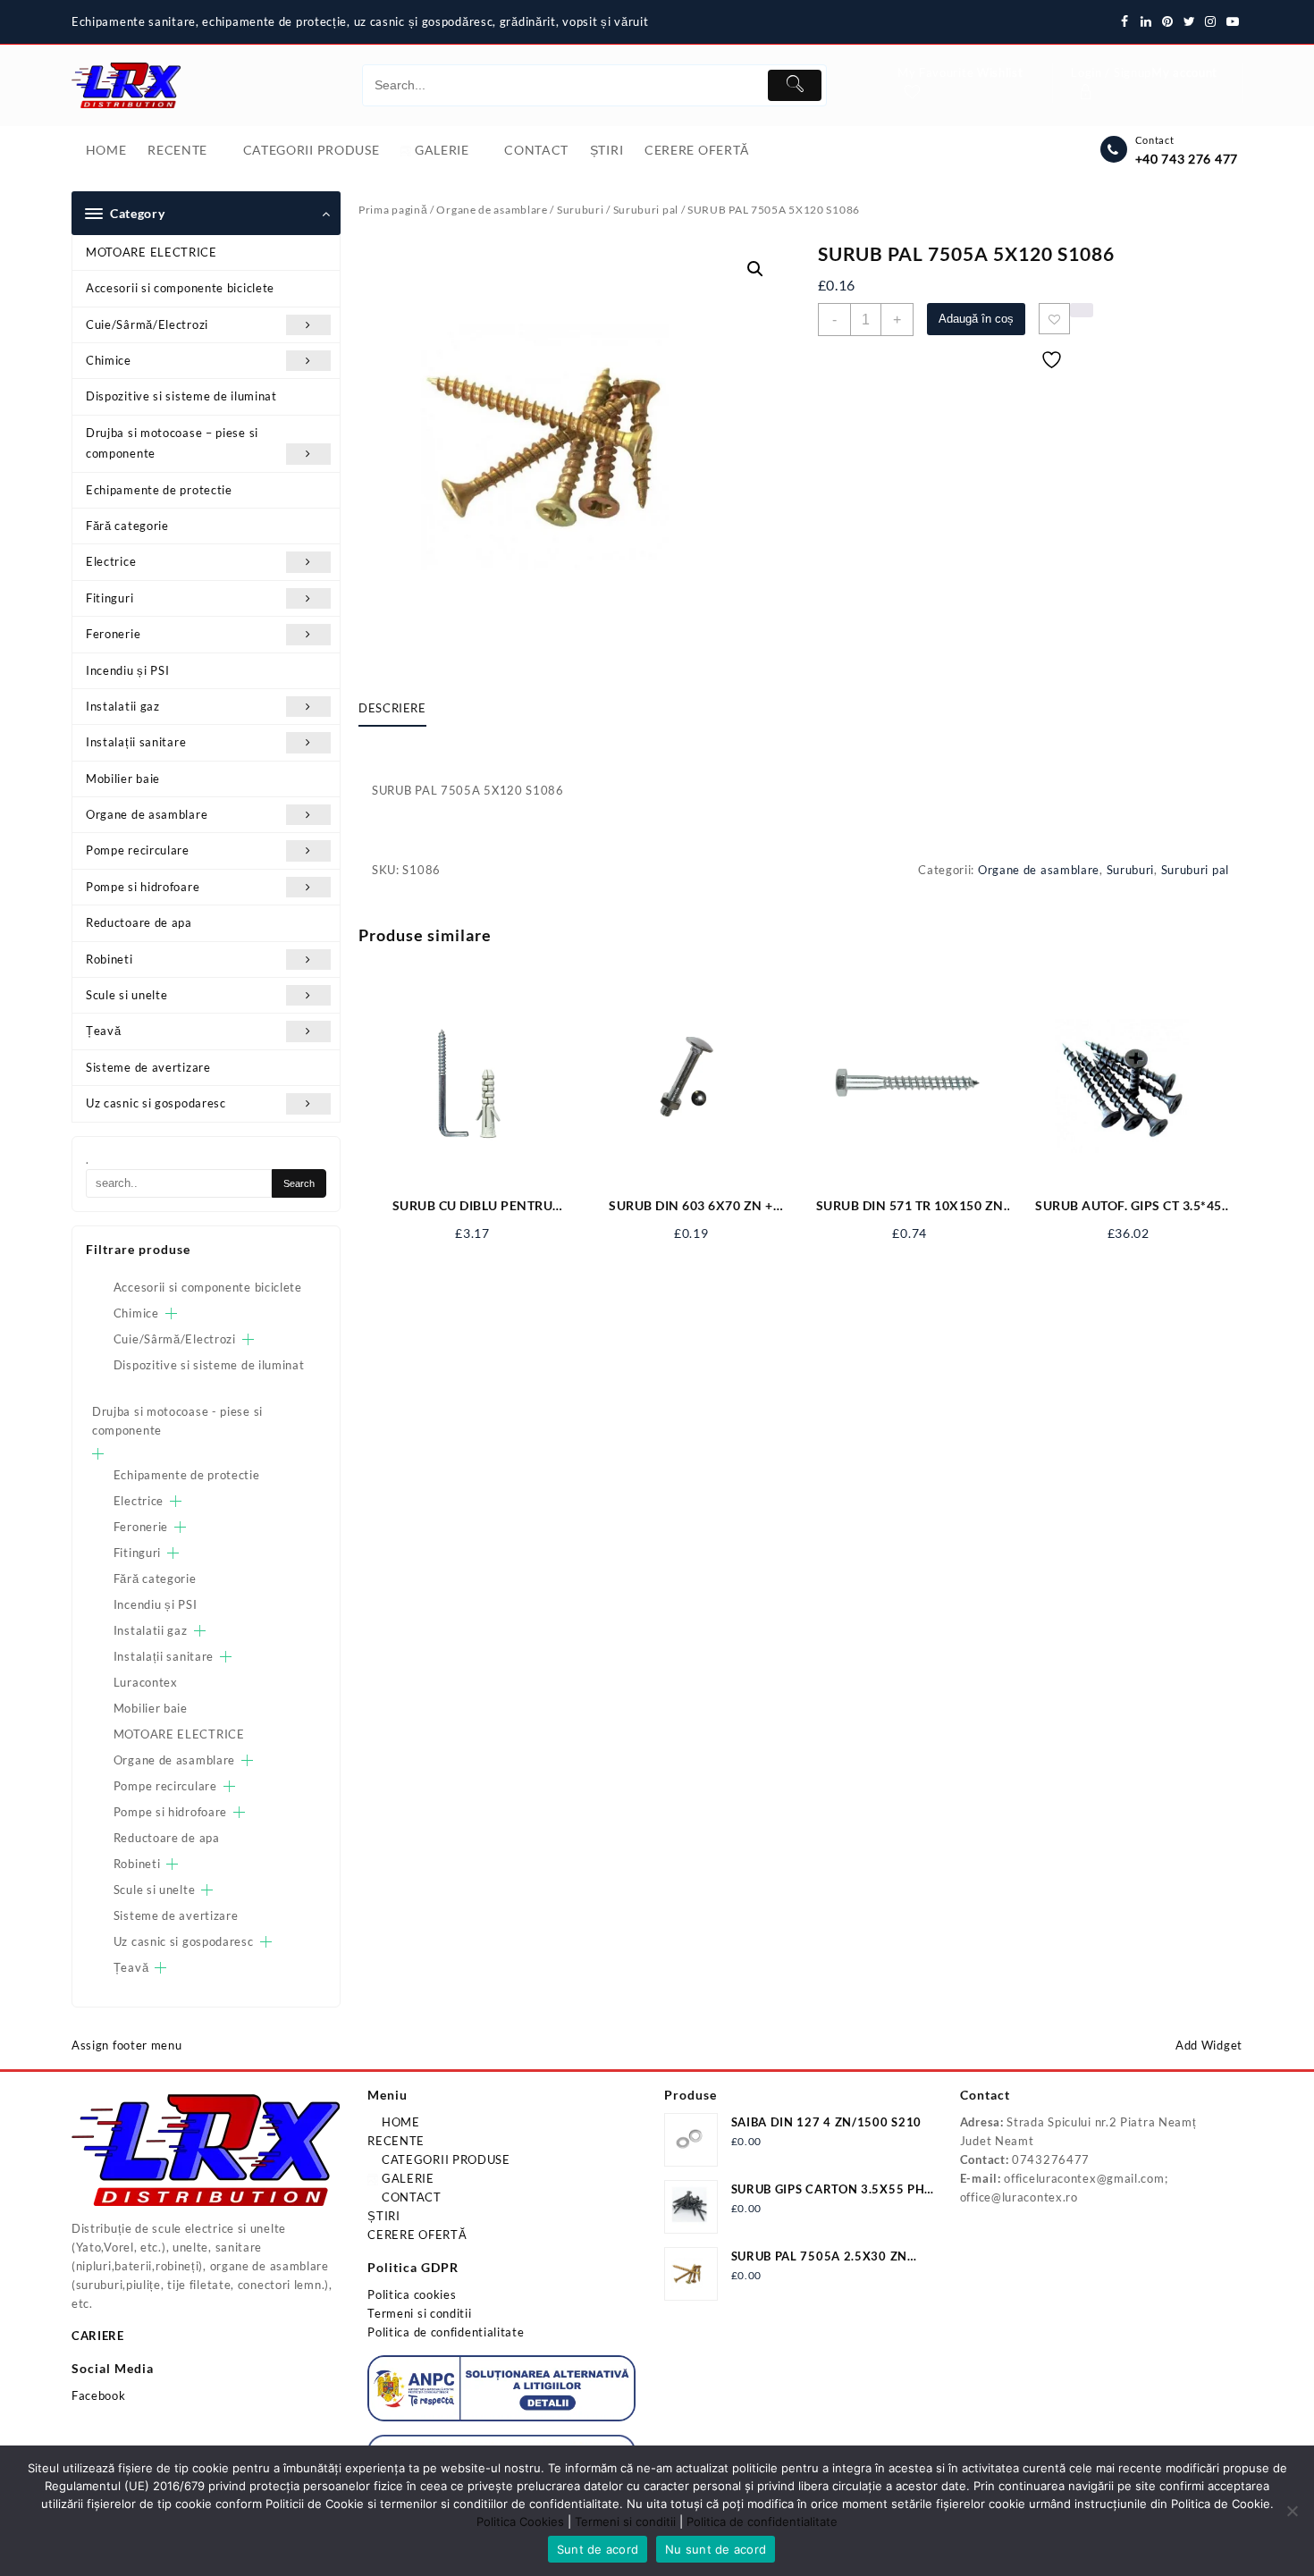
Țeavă (104, 1031)
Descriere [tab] (392, 708)
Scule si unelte (127, 995)
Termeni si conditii (419, 2313)
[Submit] (795, 85)
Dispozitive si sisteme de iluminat (181, 396)
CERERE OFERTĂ (417, 2235)
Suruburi (581, 210)
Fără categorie (127, 526)
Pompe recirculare (138, 850)
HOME (399, 2122)
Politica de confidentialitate (446, 2332)
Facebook (99, 2395)
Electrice (111, 561)
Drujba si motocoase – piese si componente (172, 443)
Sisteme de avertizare (148, 1067)
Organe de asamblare (147, 814)
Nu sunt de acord (716, 2549)
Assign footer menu (127, 2045)
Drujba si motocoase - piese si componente (177, 1421)
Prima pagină (393, 210)
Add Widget (1209, 2045)
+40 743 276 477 (1187, 159)
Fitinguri (109, 598)
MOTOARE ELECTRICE (152, 252)
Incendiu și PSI (128, 670)
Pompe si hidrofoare (143, 887)
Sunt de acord (598, 2549)
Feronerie (113, 634)
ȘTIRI (384, 2216)
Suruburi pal (646, 210)
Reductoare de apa (139, 922)
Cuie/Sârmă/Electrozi (147, 324)
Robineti (109, 959)
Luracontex (146, 1682)
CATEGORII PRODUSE (444, 2159)
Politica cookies (412, 2294)
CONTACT (410, 2197)
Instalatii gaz (123, 706)
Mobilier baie (123, 779)
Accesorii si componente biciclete (180, 288)
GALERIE (406, 2178)
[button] (755, 269)
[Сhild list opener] (171, 1313)
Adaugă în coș (976, 319)
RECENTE (396, 2141)
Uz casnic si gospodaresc (156, 1103)
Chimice (109, 360)
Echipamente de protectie (159, 490)
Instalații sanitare (136, 742)
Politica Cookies (520, 2521)
